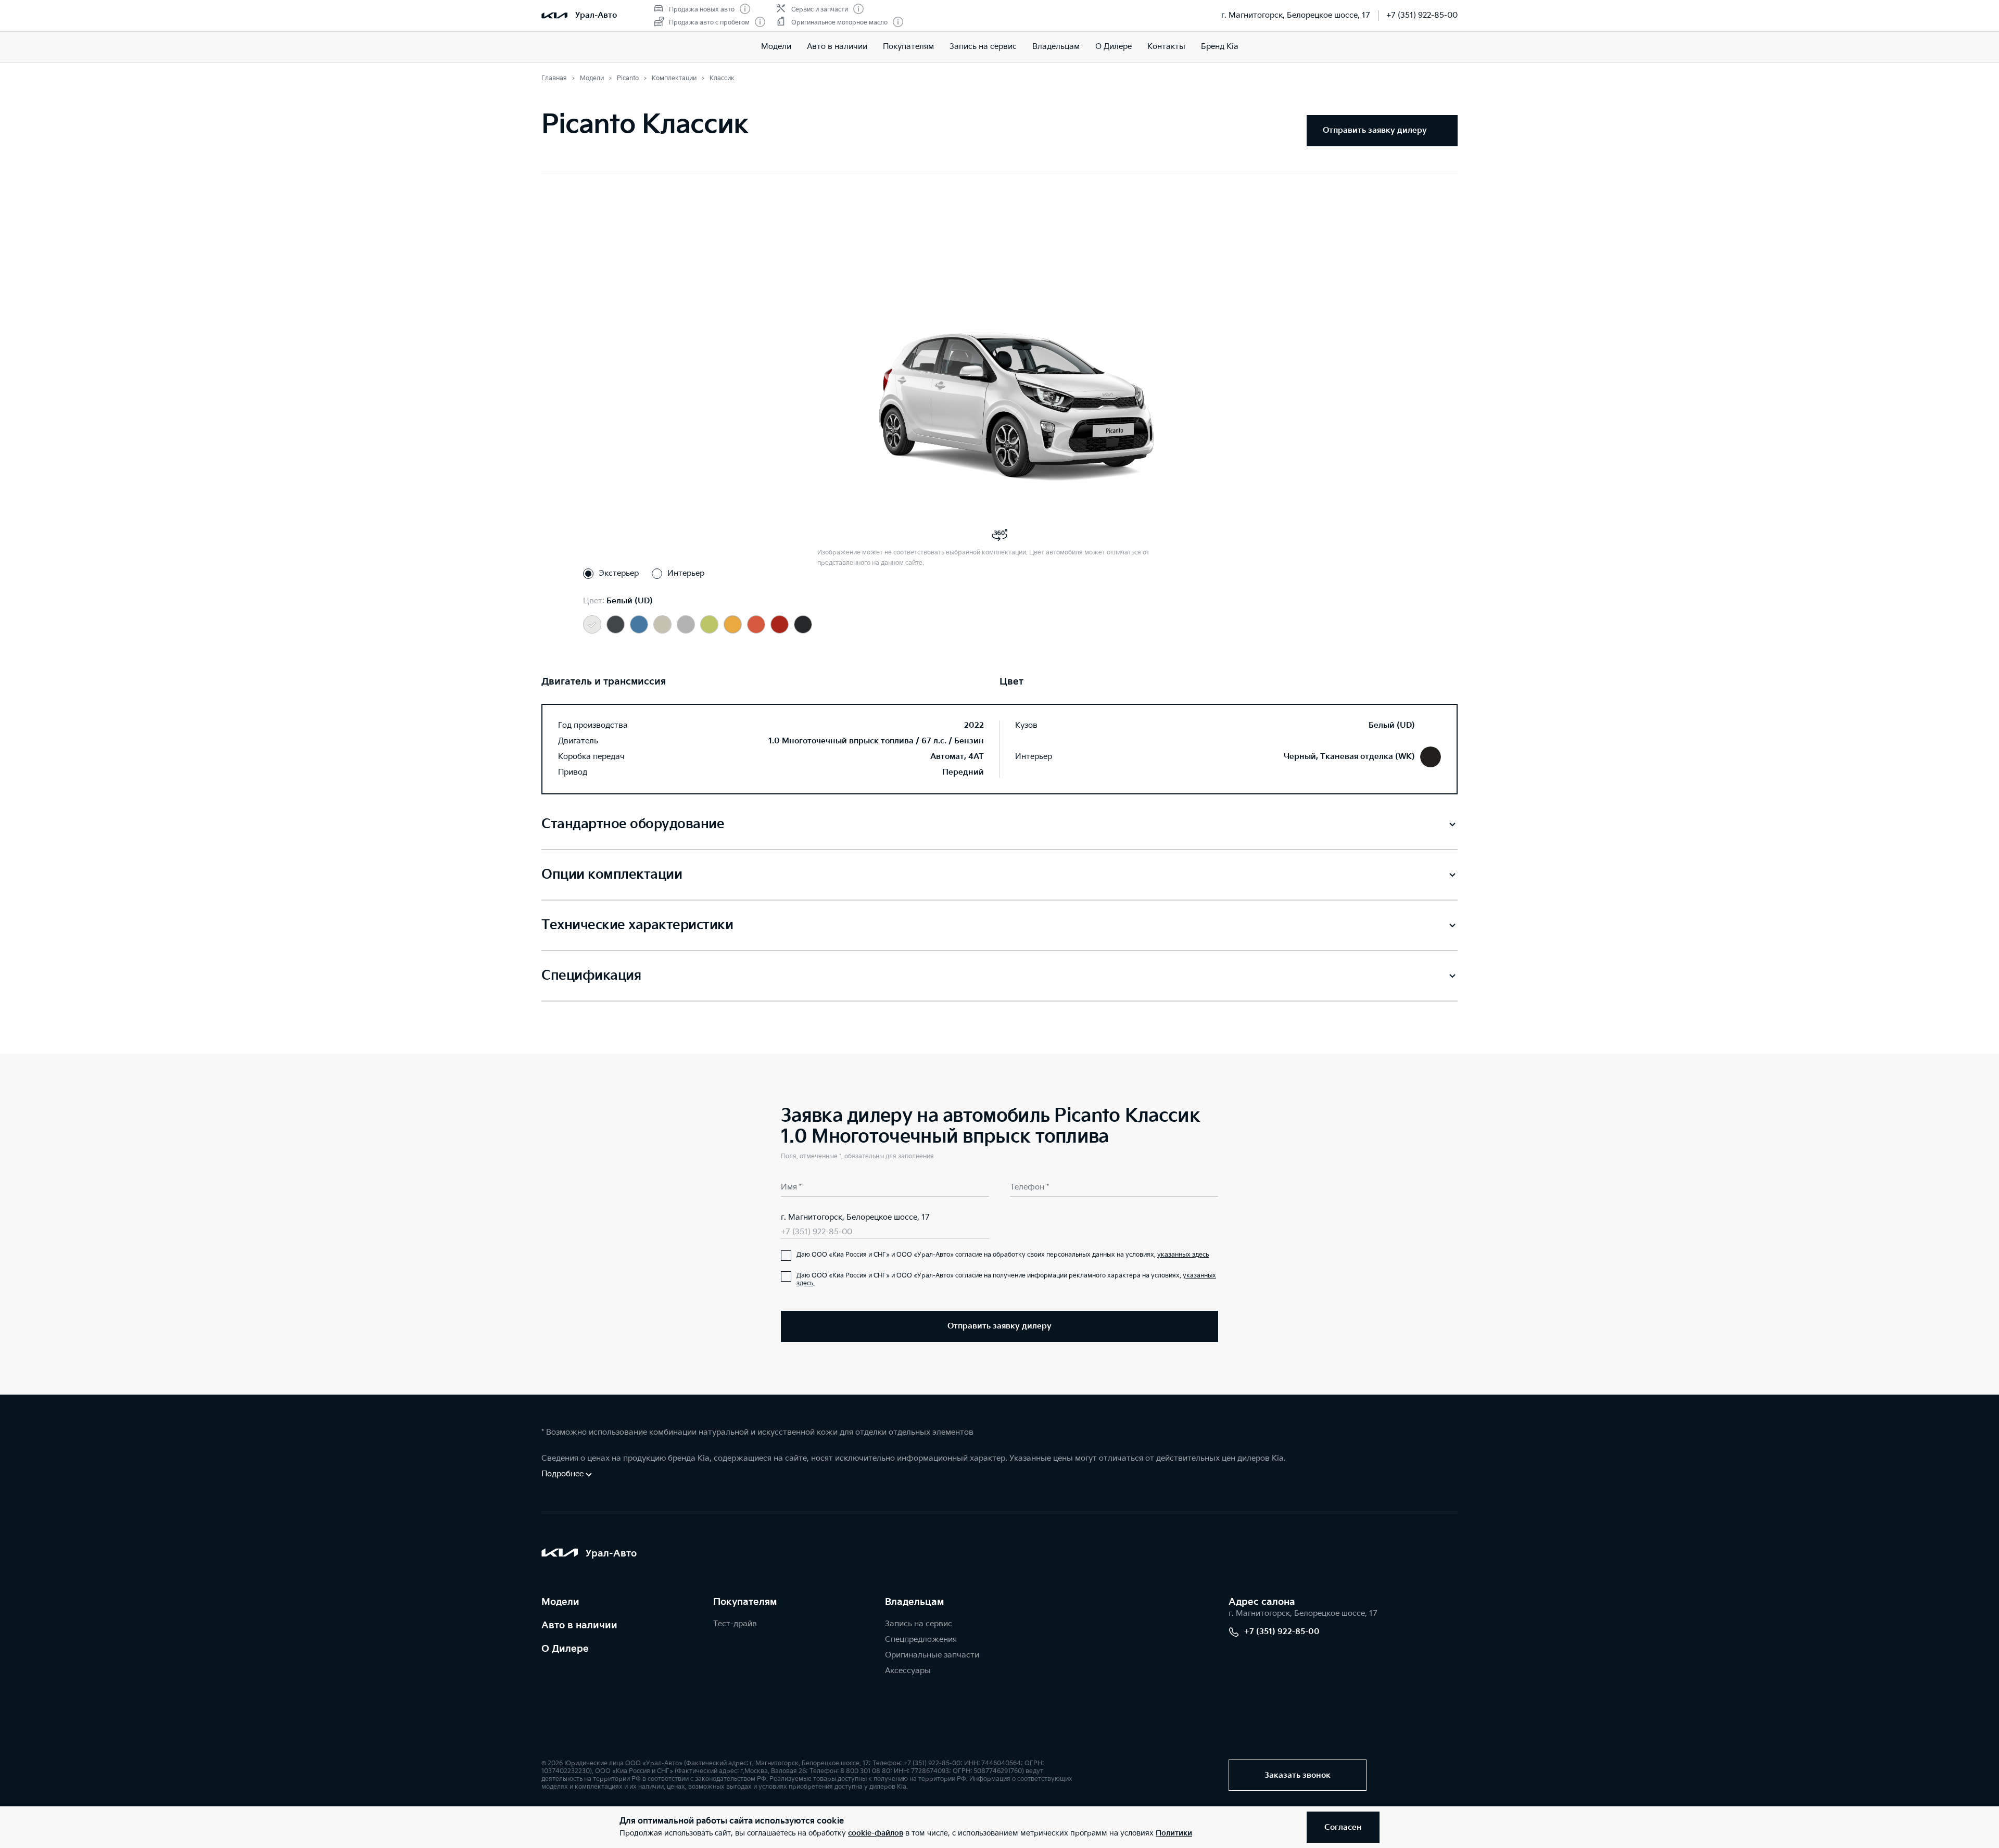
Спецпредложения (921, 1640)
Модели (776, 47)
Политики (1174, 1833)
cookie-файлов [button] (876, 1833)
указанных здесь (1183, 1255)
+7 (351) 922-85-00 (1422, 15)
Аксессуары (908, 1671)
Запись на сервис (983, 47)
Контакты (1166, 47)
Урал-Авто (596, 15)
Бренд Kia (1220, 47)
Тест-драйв (735, 1624)
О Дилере (1114, 47)
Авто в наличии (837, 47)
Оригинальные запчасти (932, 1655)
